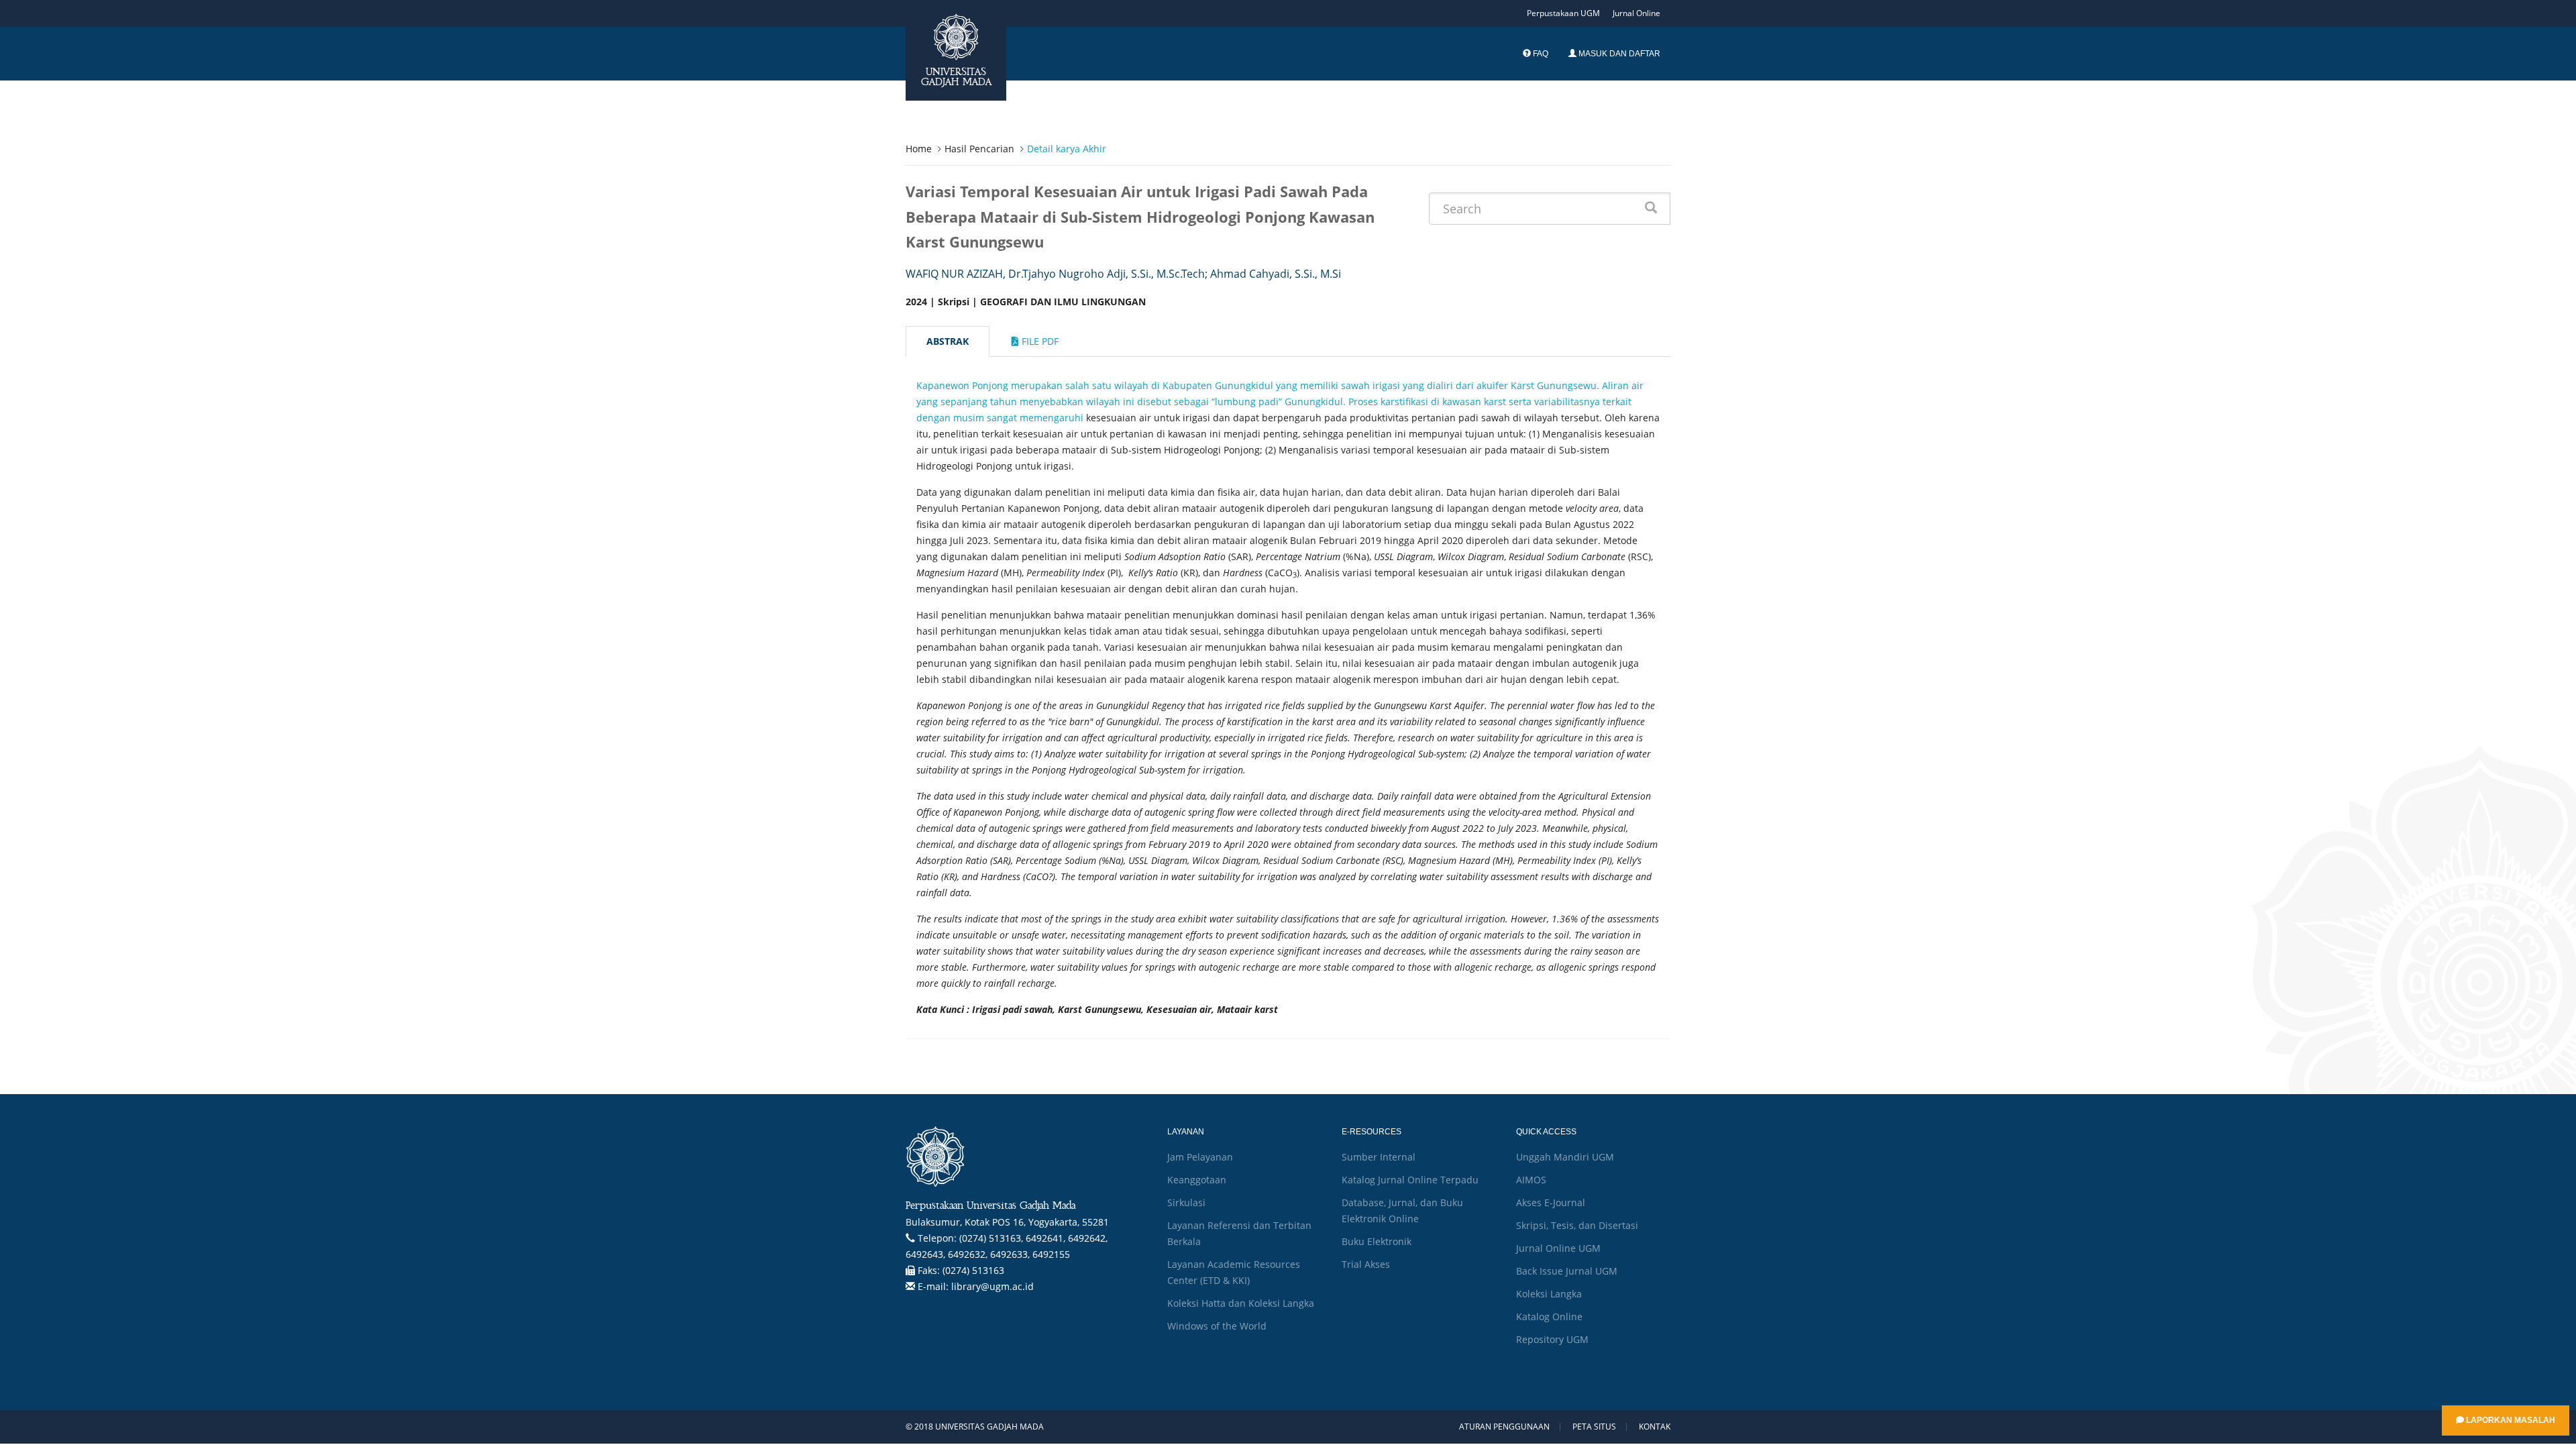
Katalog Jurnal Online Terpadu (1410, 1180)
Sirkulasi (1186, 1202)
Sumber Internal (1379, 1157)
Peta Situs (1594, 1427)
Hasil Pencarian (979, 149)
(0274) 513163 (973, 1270)
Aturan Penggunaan (1504, 1427)
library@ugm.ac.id (992, 1286)
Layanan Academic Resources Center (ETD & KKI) (1234, 1272)
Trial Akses (1366, 1264)
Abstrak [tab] (948, 341)
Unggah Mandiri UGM (1565, 1157)
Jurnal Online (1636, 13)
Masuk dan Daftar (1618, 54)
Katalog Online (1549, 1317)
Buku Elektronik (1377, 1241)
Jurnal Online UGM (1558, 1248)
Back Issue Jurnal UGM (1567, 1271)
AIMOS (1531, 1180)
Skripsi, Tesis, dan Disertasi (1577, 1225)
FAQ (1540, 54)
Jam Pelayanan (1200, 1157)
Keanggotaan (1197, 1180)
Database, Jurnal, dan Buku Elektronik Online (1402, 1211)
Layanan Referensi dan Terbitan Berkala (1239, 1233)
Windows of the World (1217, 1326)
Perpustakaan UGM (1563, 13)
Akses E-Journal (1551, 1202)
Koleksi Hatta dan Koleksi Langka (1241, 1303)
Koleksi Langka (1549, 1294)
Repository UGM (1552, 1339)
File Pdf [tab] (1039, 341)
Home (919, 149)
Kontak (1655, 1427)
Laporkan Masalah (2510, 1420)
